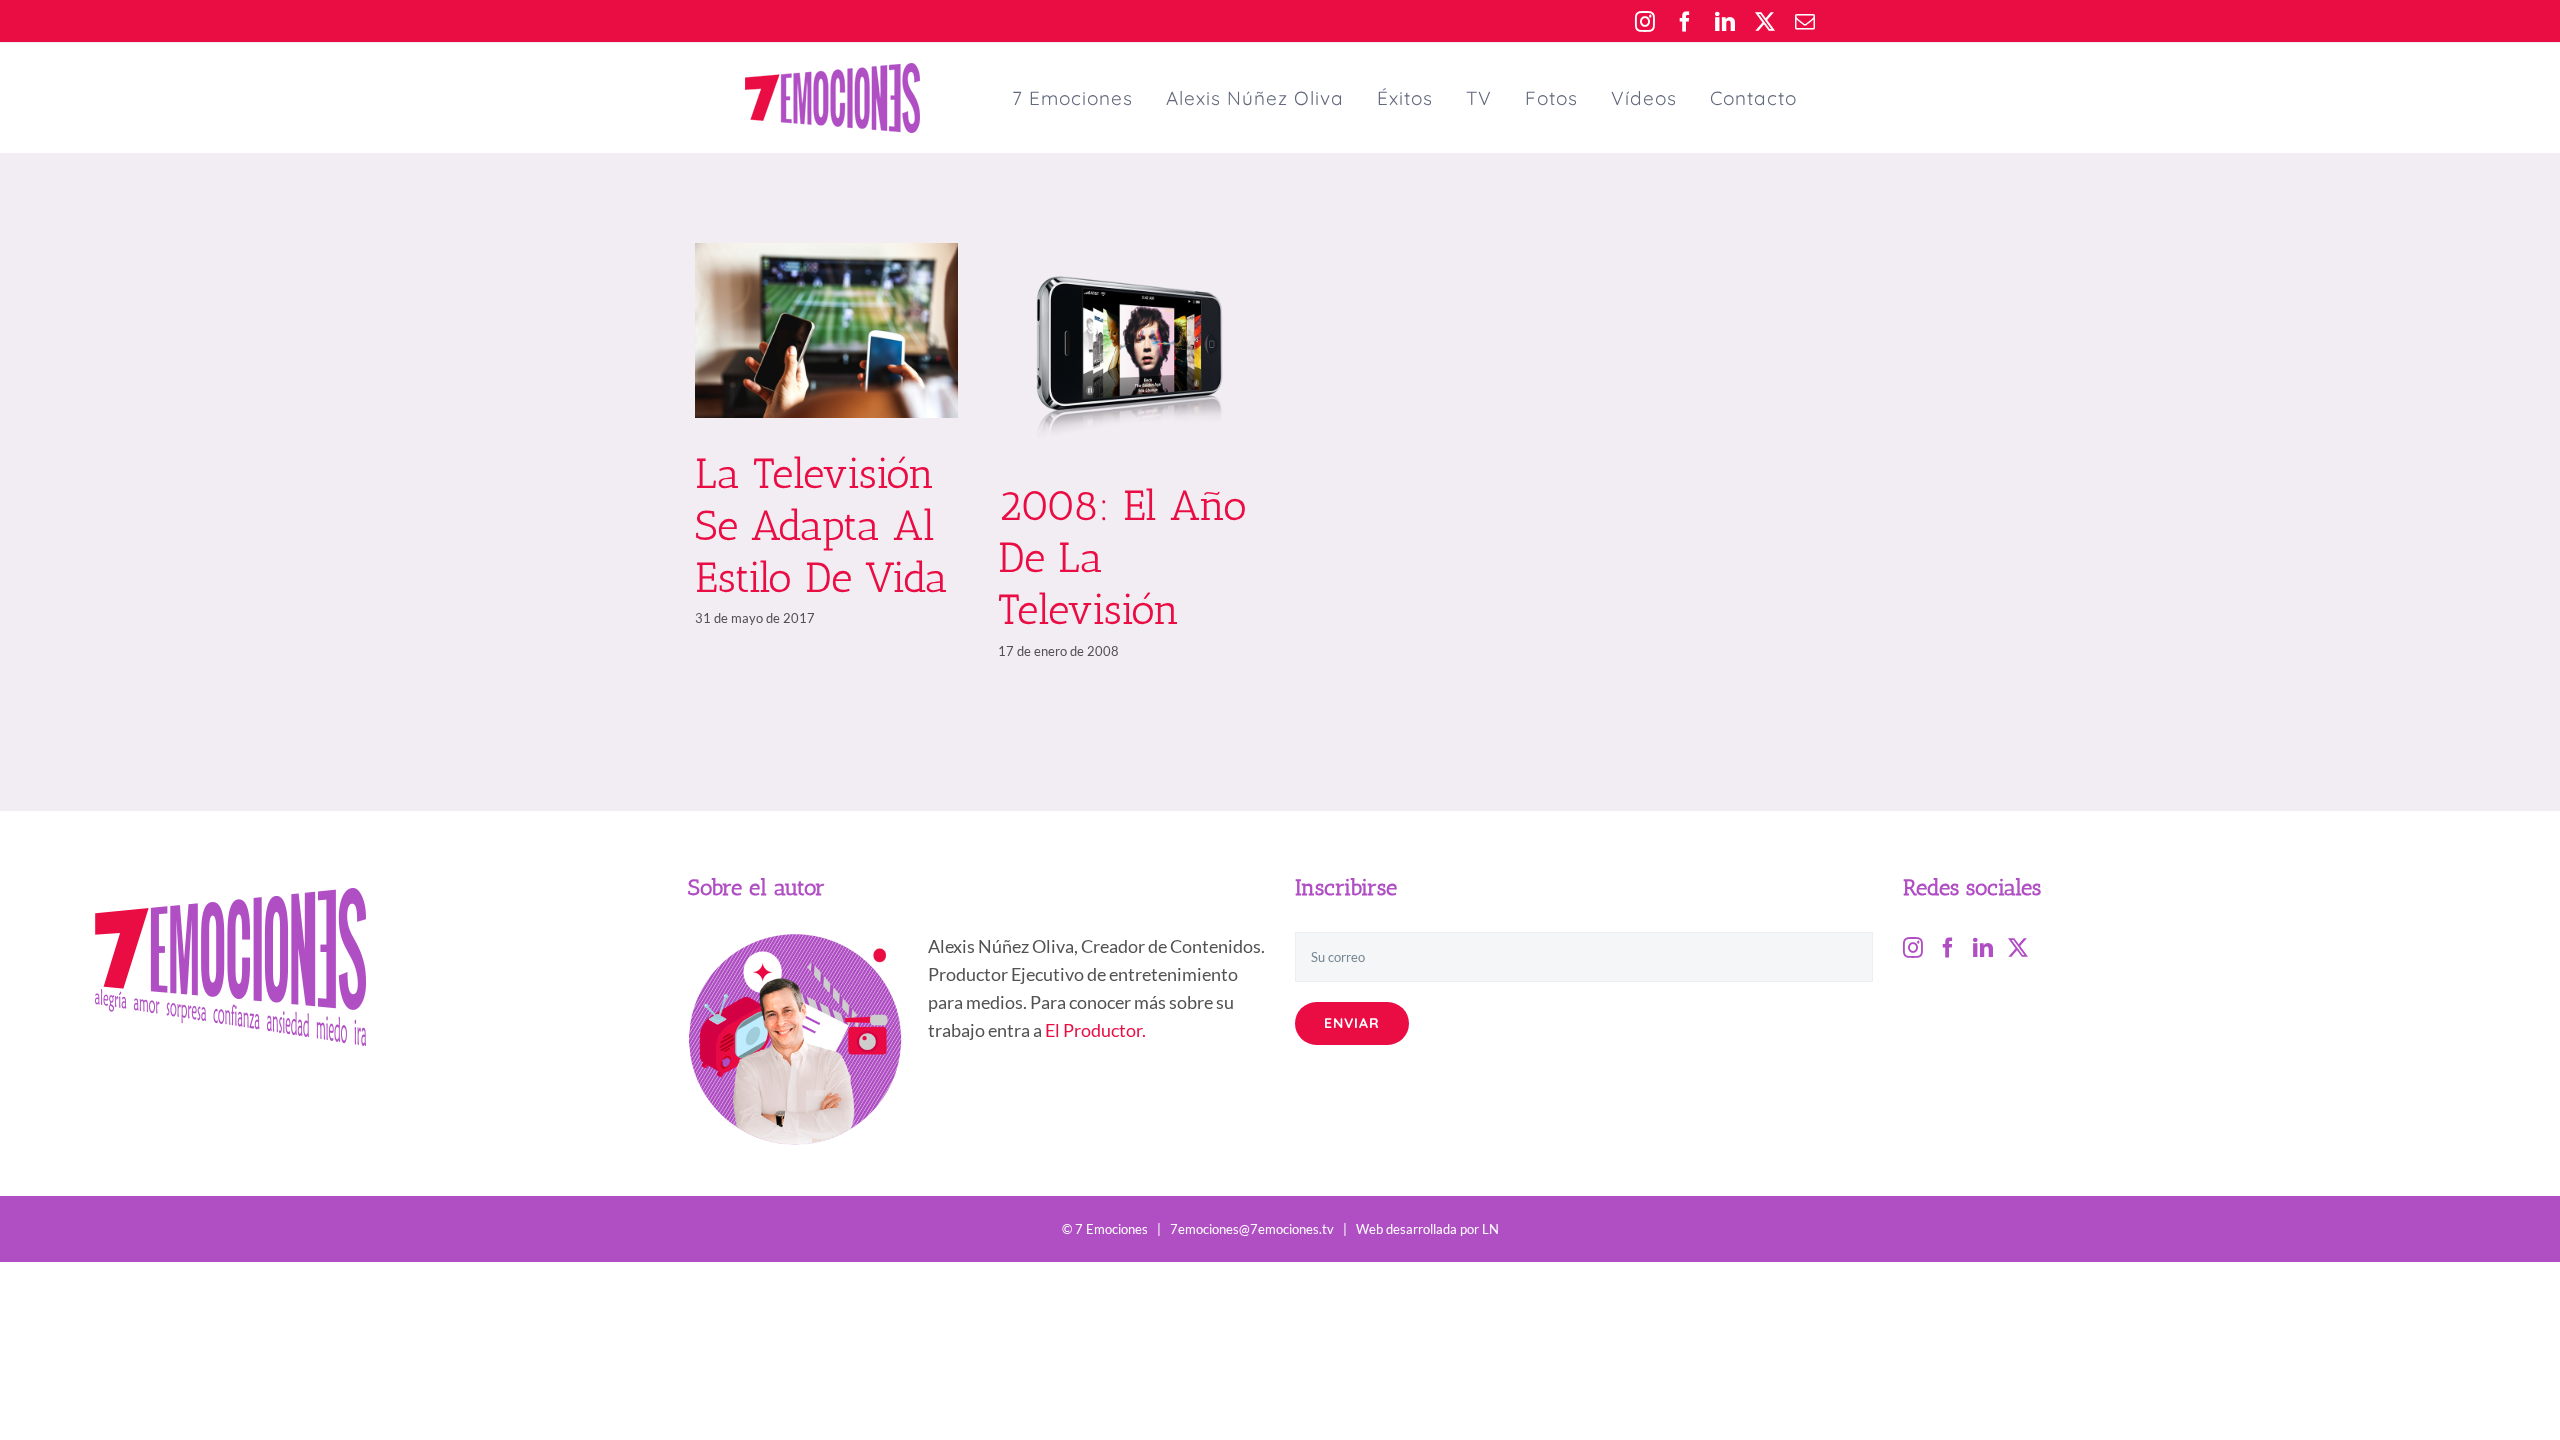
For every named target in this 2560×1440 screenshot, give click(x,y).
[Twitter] (2018, 948)
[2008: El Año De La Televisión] (1129, 346)
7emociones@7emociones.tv (1252, 1229)
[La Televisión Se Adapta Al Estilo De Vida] (826, 330)
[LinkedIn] (1983, 948)
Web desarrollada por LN (1427, 1229)
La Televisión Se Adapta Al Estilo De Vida (821, 526)
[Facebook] (1948, 948)
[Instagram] (1913, 948)
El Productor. (1095, 1030)
